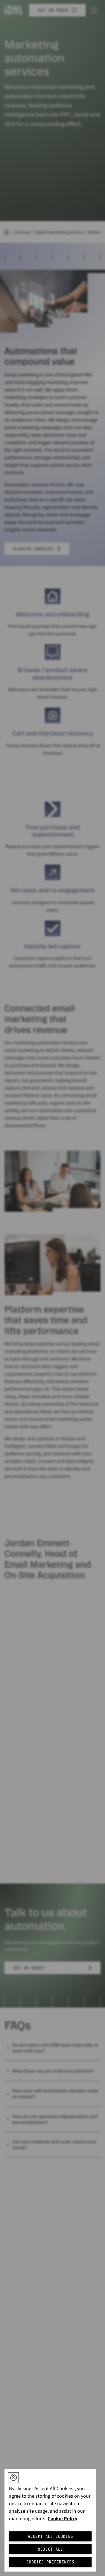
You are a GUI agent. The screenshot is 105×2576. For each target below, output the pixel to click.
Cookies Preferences (50, 2562)
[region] (50, 2520)
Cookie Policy (62, 2519)
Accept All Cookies (50, 2536)
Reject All (50, 2549)
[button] (13, 2478)
